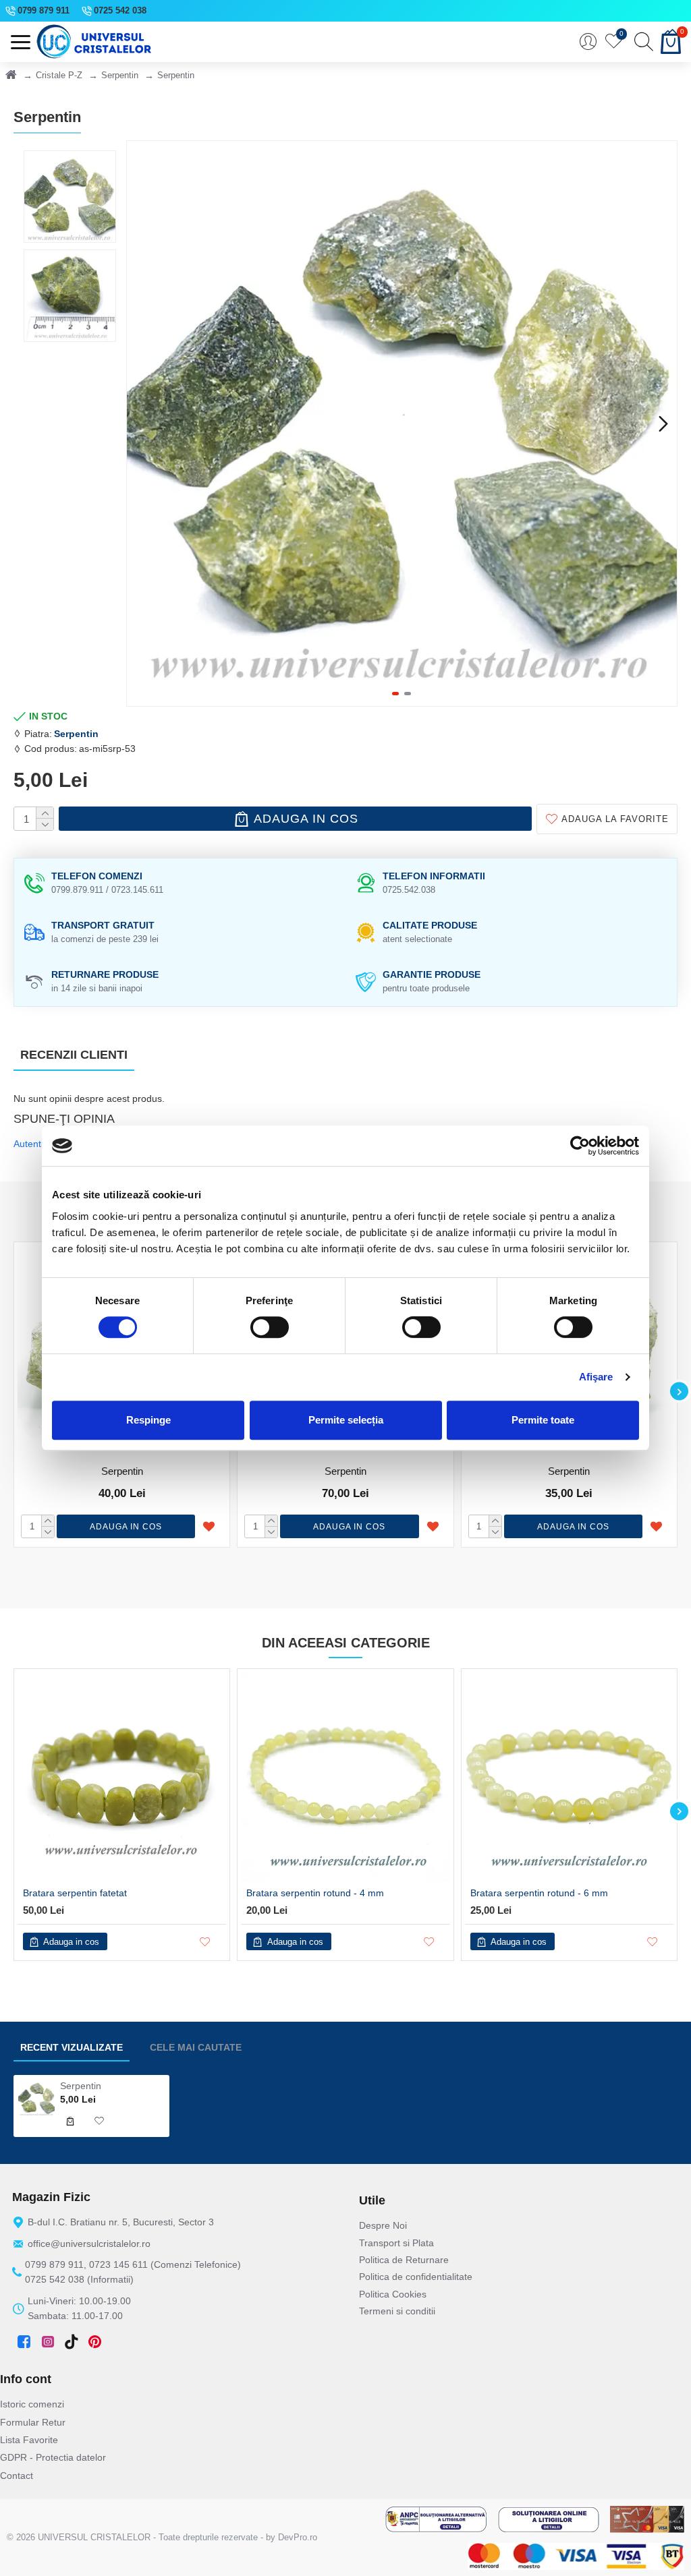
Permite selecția (346, 1420)
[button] (140, 423)
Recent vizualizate (72, 2047)
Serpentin (120, 75)
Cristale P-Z (59, 75)
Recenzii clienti (74, 1055)
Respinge (148, 1420)
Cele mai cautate (196, 2047)
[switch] (270, 1327)
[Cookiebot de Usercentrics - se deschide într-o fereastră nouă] (580, 1146)
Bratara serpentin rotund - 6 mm (539, 1893)
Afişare (596, 1377)
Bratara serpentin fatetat (75, 1893)
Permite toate (543, 1420)
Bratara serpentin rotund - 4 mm (315, 1893)
